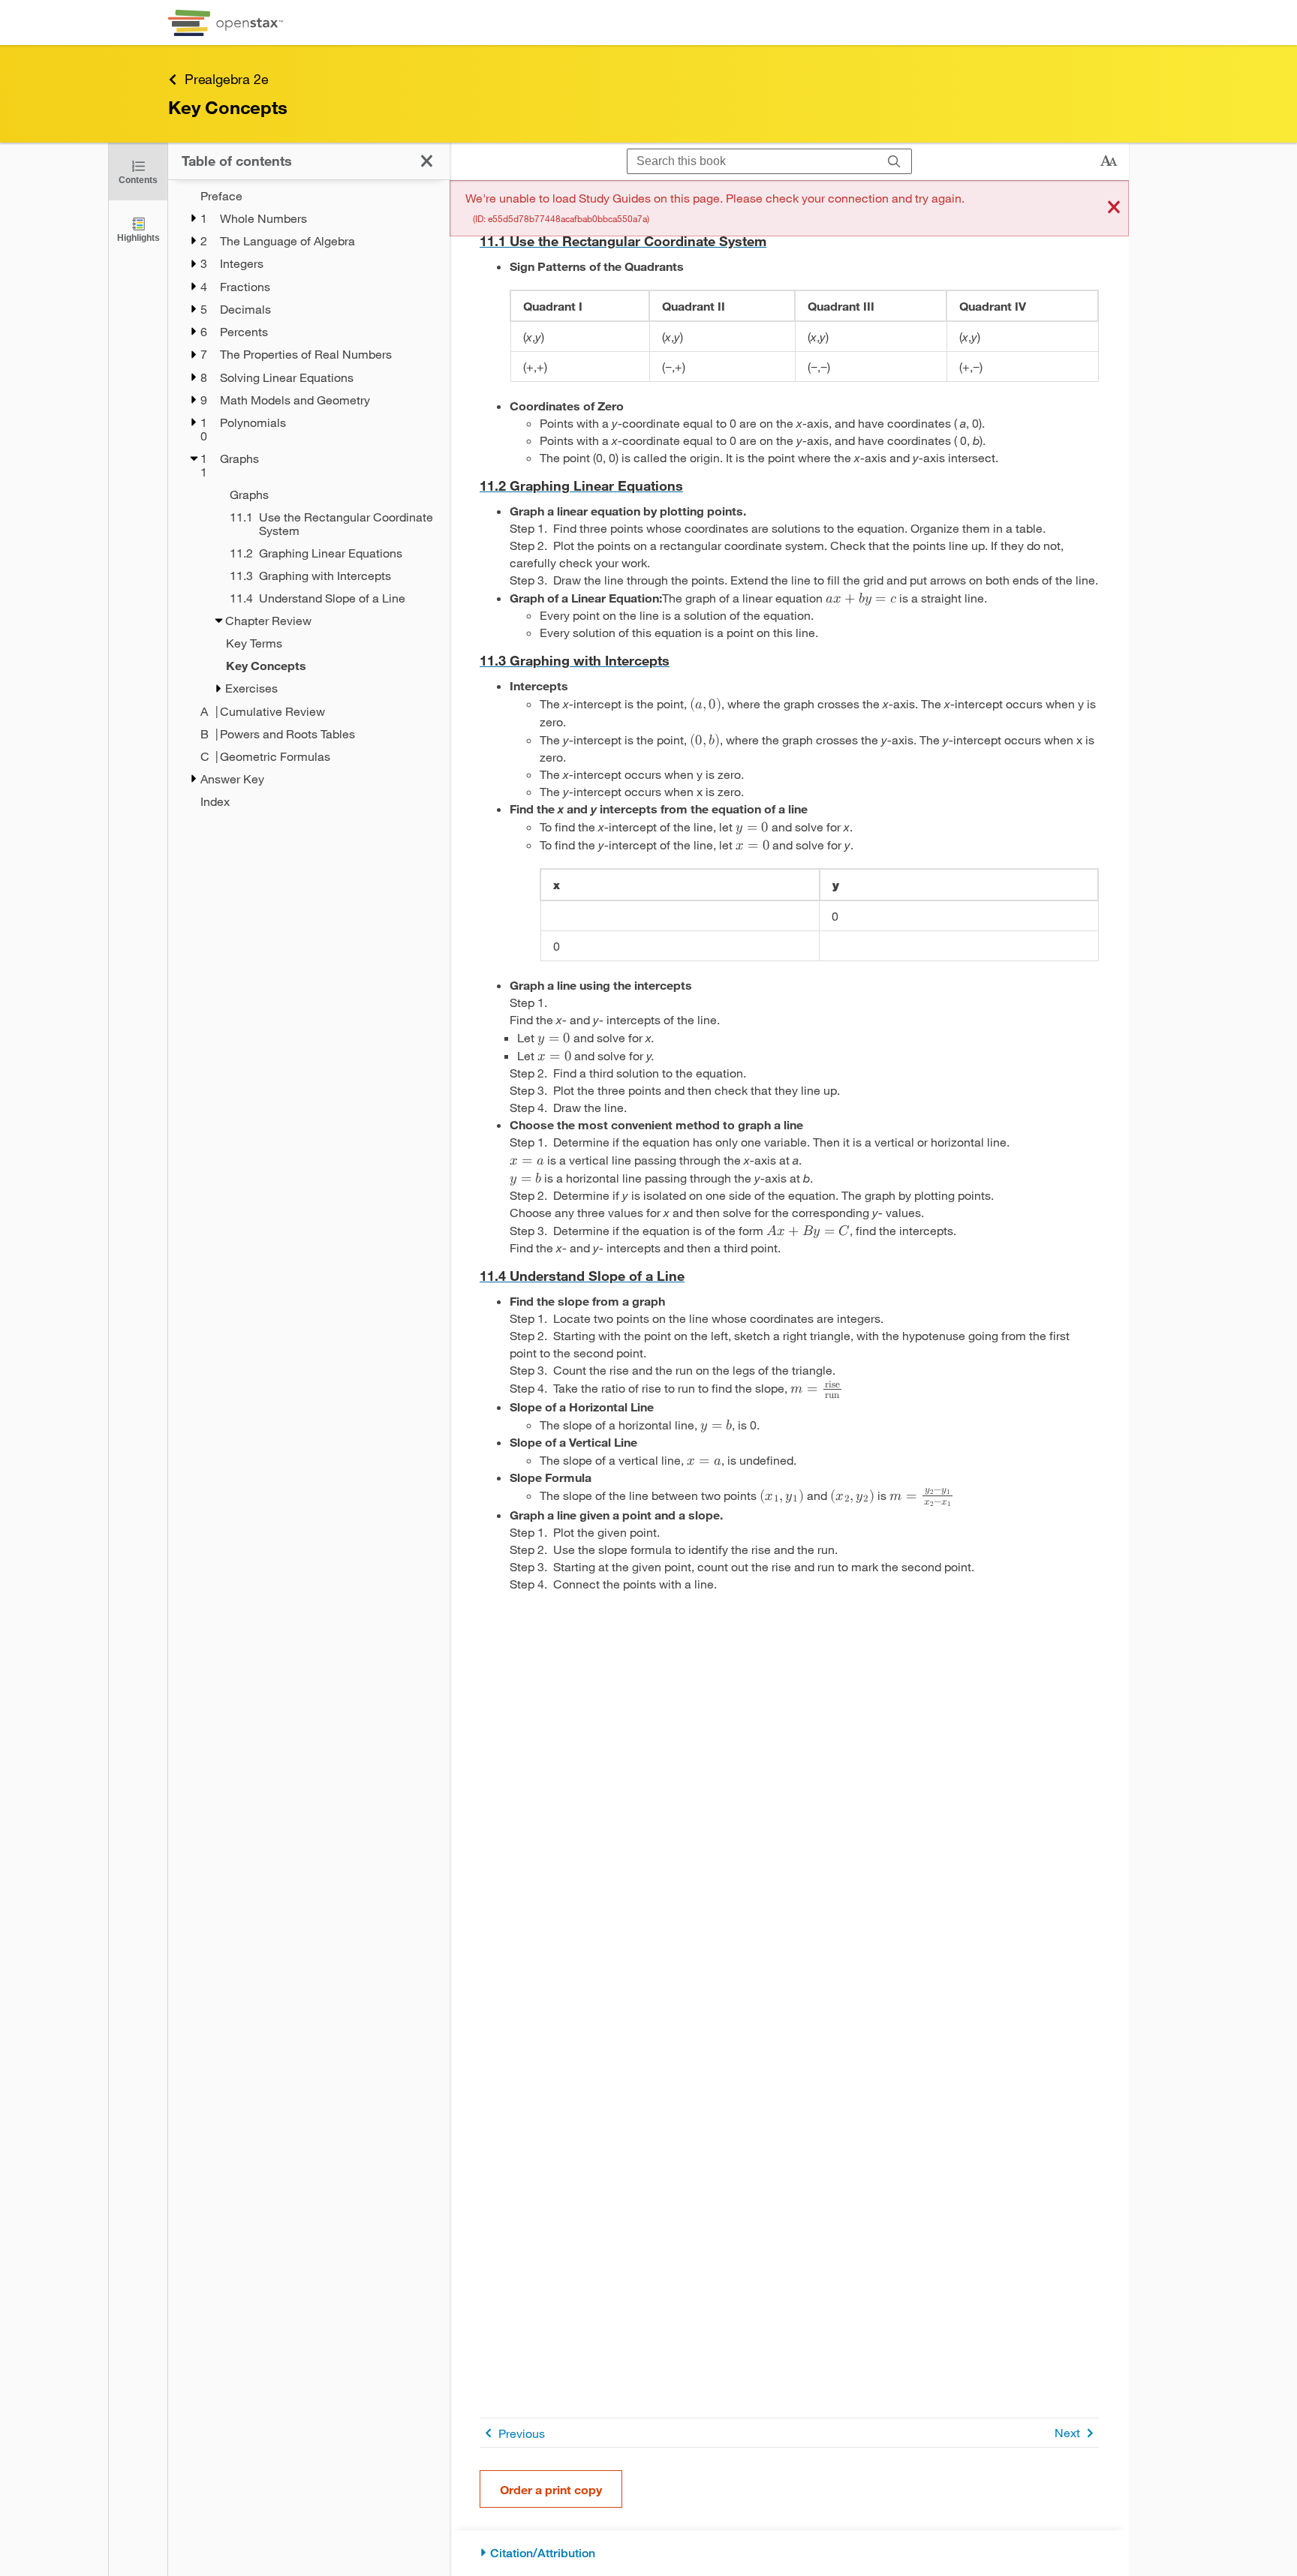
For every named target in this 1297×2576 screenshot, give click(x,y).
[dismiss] (1114, 208)
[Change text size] (1109, 161)
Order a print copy (551, 2489)
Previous (522, 2433)
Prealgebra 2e (226, 79)
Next (1067, 2432)
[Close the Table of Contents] (427, 161)
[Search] (894, 162)
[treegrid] (309, 499)
